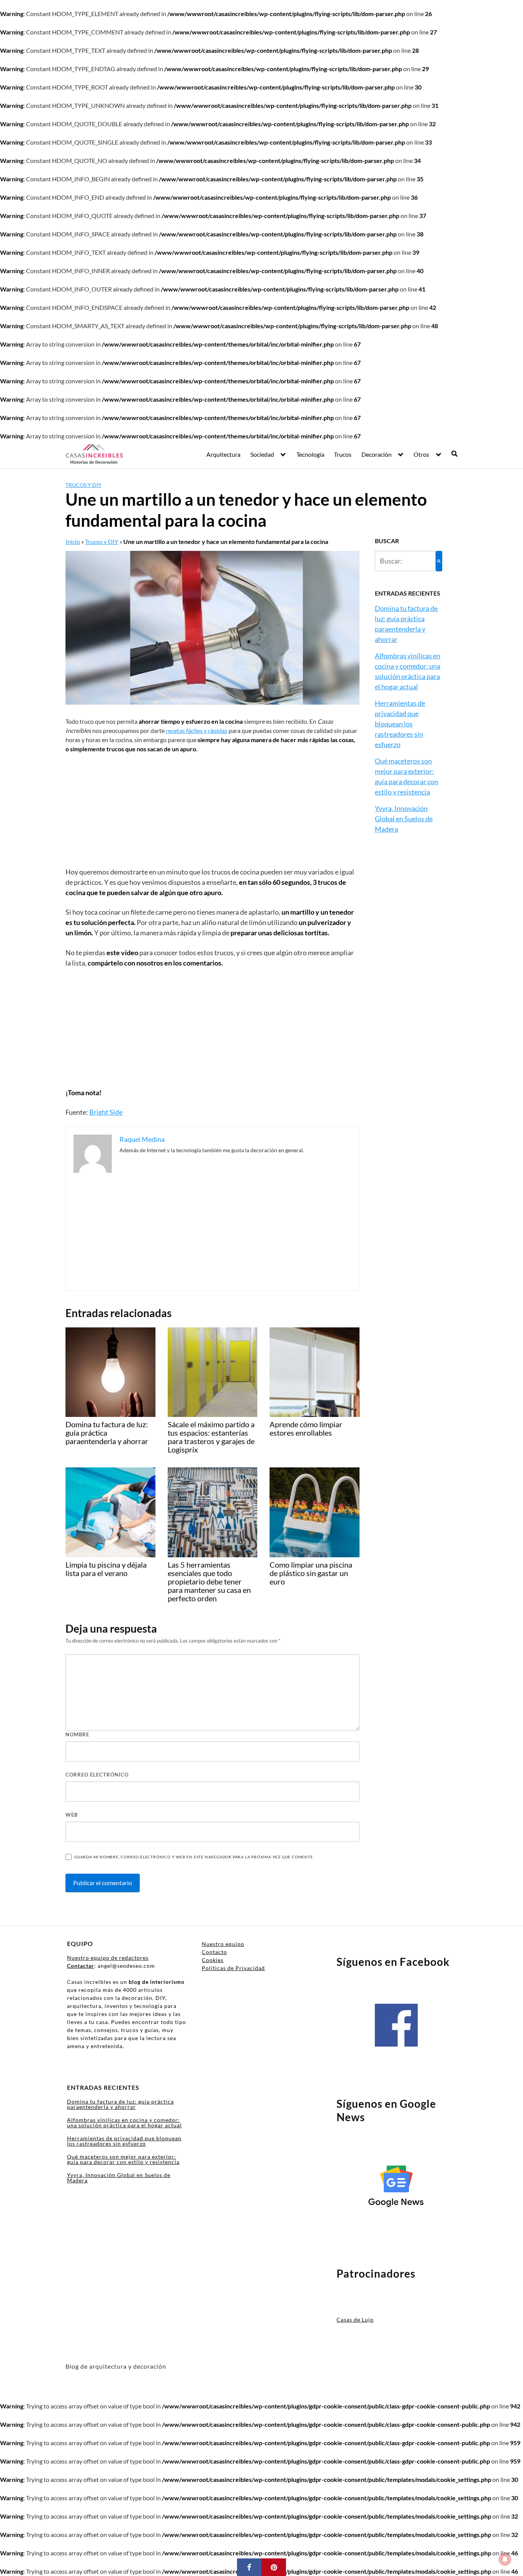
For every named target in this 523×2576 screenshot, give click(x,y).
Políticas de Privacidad (233, 1968)
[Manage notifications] (505, 2559)
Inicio (73, 541)
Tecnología (310, 454)
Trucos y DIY (83, 485)
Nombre (77, 1734)
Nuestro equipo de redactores (108, 1958)
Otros (421, 454)
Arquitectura (223, 454)
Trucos (343, 454)
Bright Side (106, 1112)
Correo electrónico (97, 1775)
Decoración (377, 454)
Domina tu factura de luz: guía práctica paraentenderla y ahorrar (120, 2104)
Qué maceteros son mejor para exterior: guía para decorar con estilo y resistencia (123, 2159)
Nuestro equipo (223, 1944)
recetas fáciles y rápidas (197, 730)
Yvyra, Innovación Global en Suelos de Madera (404, 819)
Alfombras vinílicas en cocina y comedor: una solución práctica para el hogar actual (124, 2123)
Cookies (213, 1960)
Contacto (214, 1952)
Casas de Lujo (355, 2320)
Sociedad (262, 454)
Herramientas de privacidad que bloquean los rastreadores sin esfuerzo (400, 724)
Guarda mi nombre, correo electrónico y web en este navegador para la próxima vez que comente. (194, 1857)
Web (72, 1815)
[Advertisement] (212, 810)
